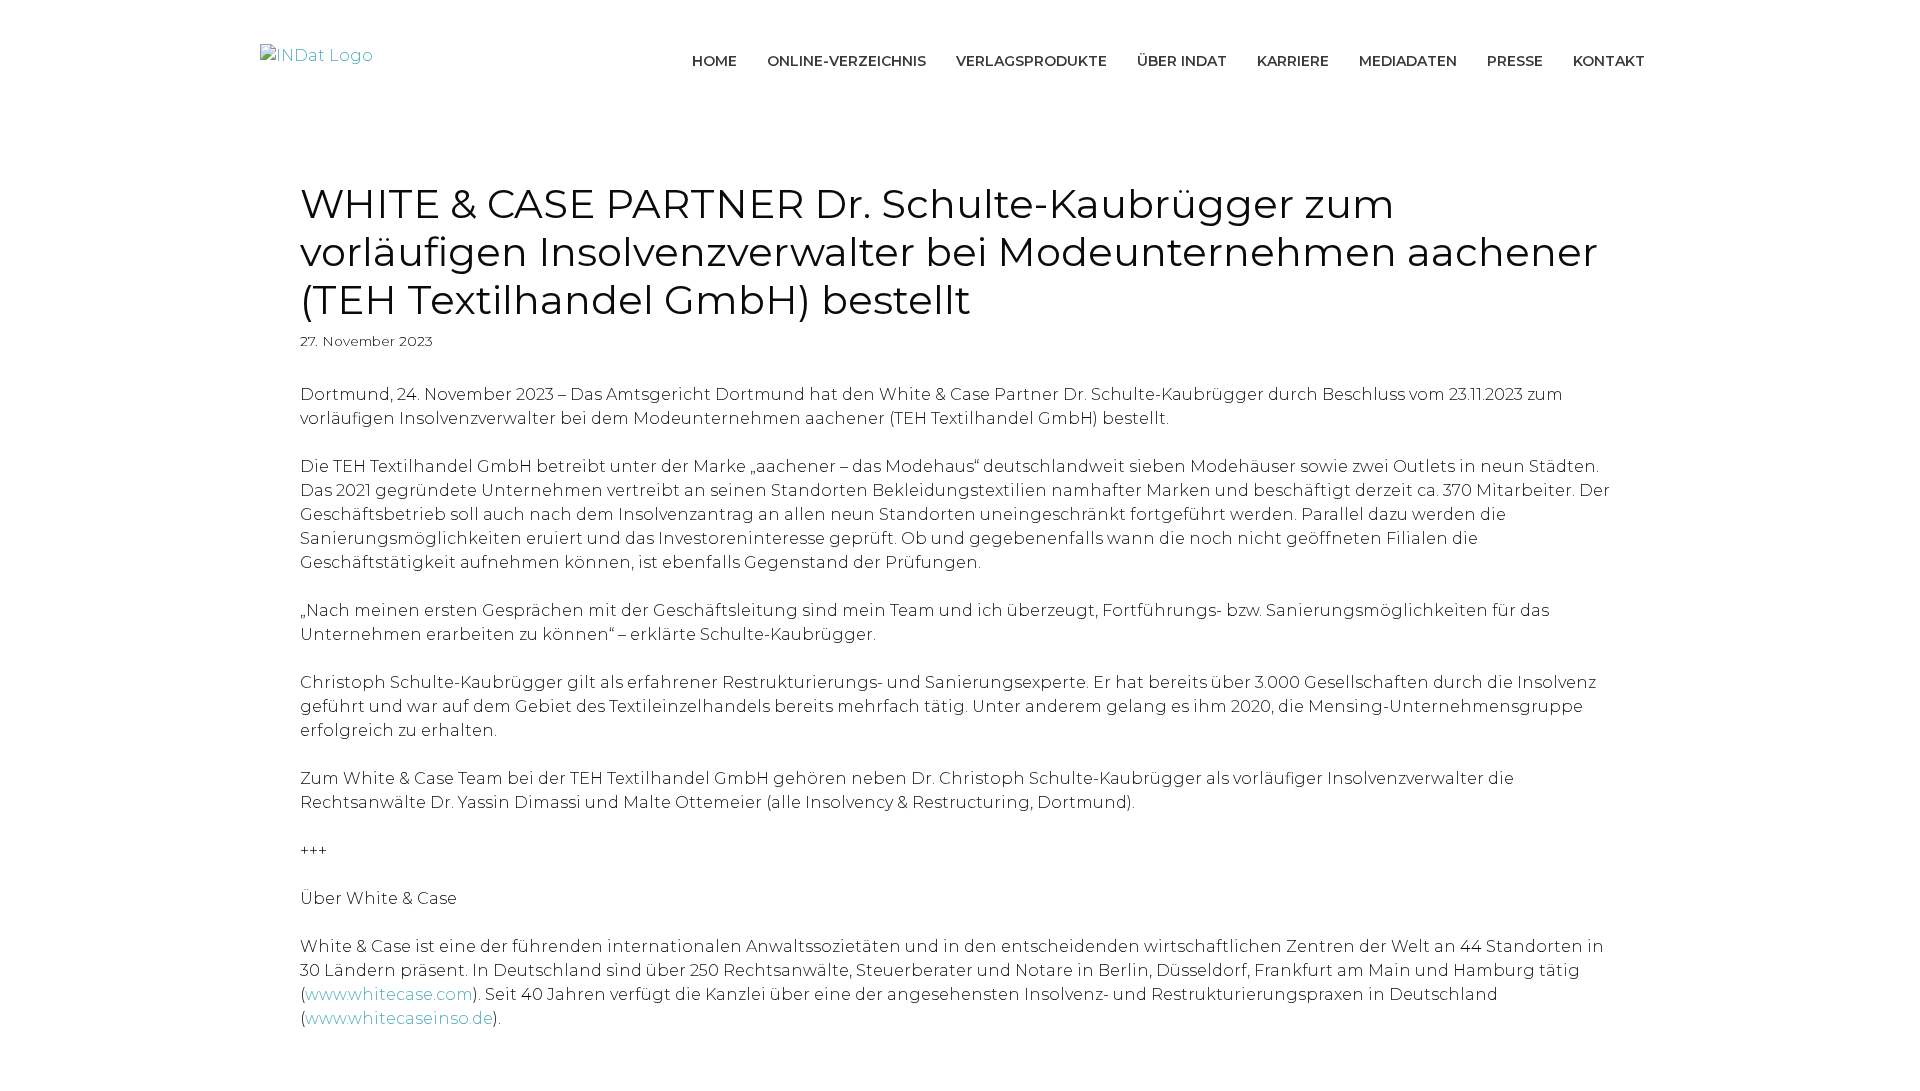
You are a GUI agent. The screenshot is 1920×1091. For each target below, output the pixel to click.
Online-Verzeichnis (846, 61)
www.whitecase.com (389, 994)
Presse (1515, 61)
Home (714, 61)
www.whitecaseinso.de (399, 1018)
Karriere (1293, 61)
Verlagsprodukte (1031, 61)
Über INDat (1182, 61)
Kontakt (1609, 61)
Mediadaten (1408, 61)
